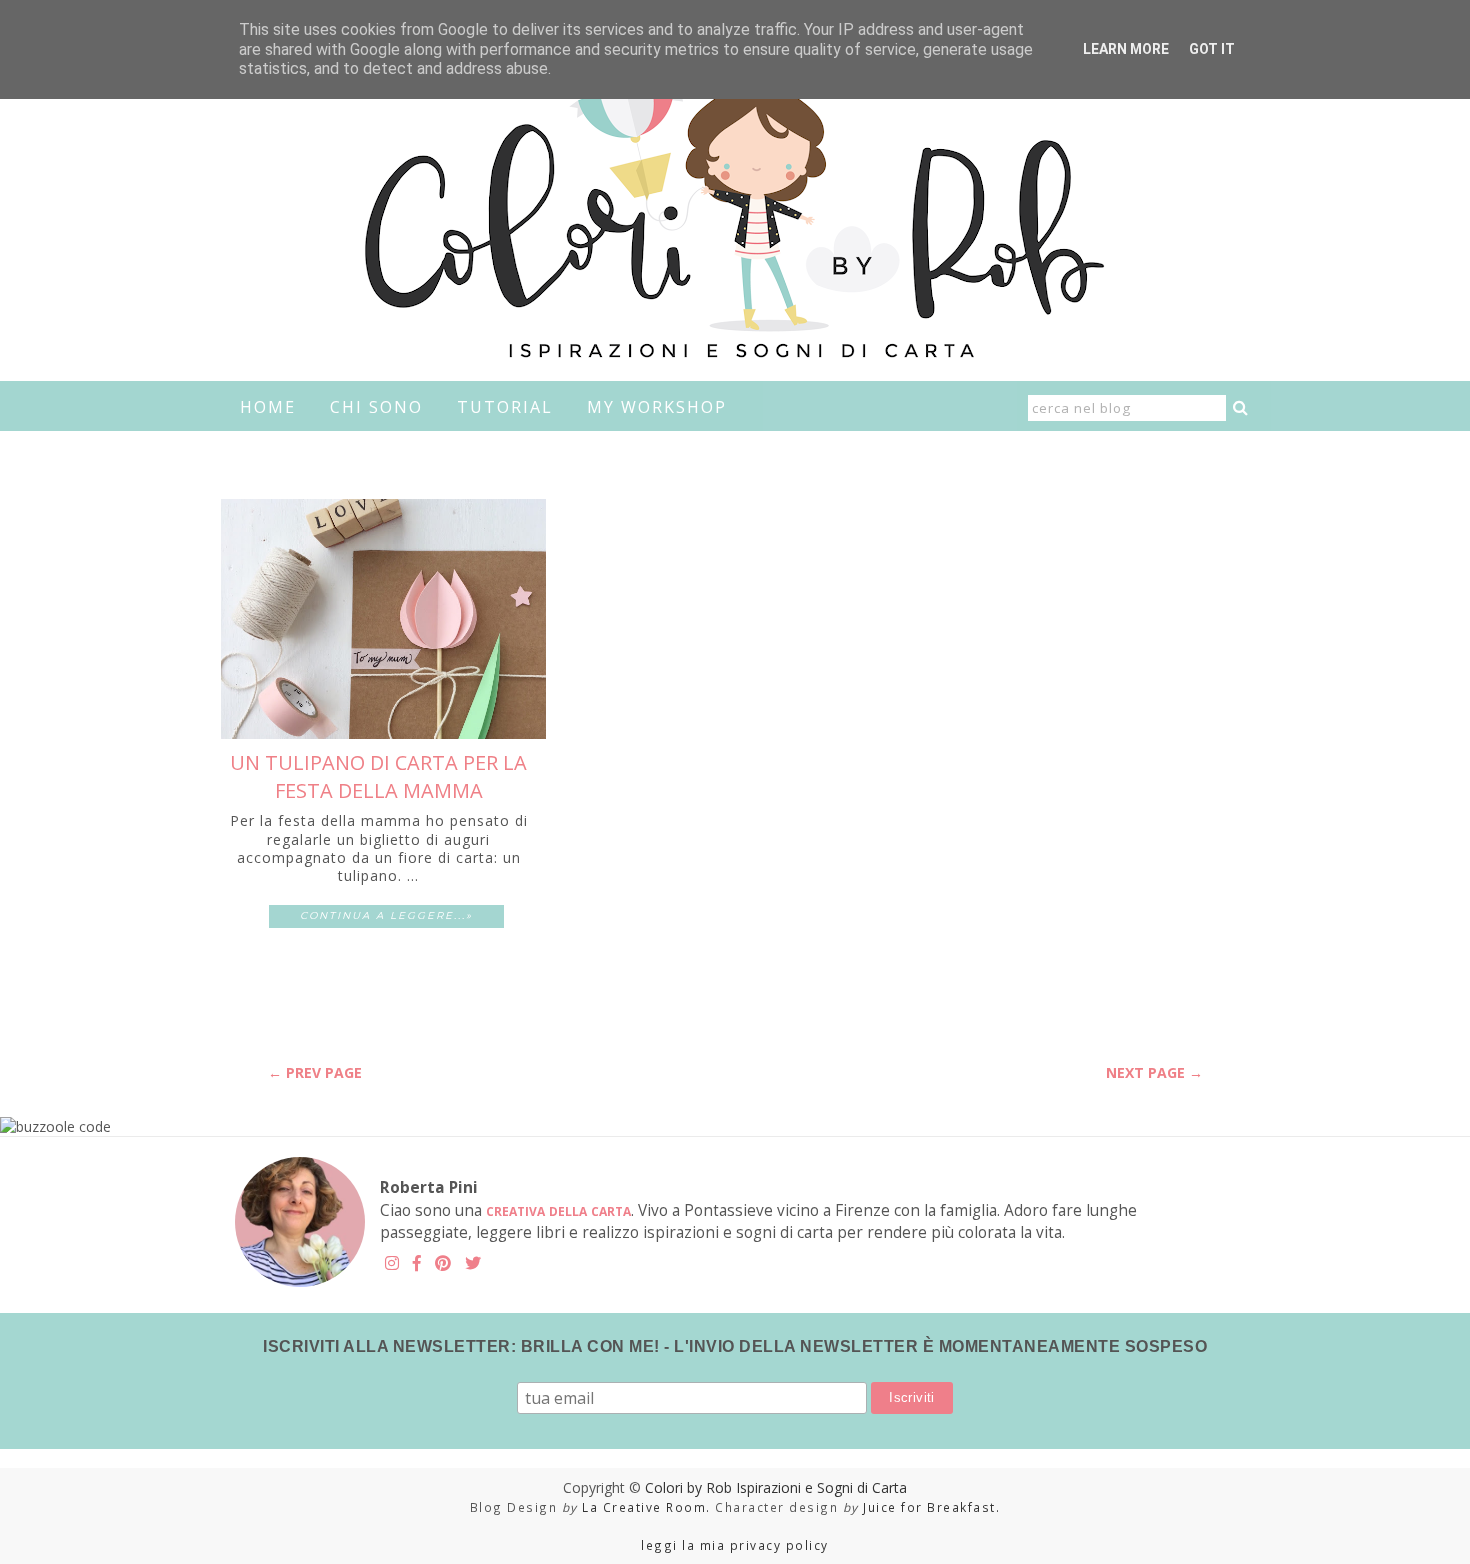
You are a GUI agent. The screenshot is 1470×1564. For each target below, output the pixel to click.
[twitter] (473, 1263)
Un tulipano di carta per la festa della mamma (378, 776)
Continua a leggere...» (386, 915)
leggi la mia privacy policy (735, 1545)
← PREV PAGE (315, 1072)
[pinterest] (443, 1263)
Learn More (1126, 49)
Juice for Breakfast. (931, 1507)
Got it (1212, 49)
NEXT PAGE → (1154, 1072)
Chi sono (376, 407)
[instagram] (392, 1263)
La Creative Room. (646, 1507)
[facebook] (417, 1263)
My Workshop (657, 407)
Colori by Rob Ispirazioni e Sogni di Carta (776, 1487)
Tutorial (505, 407)
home (268, 407)
